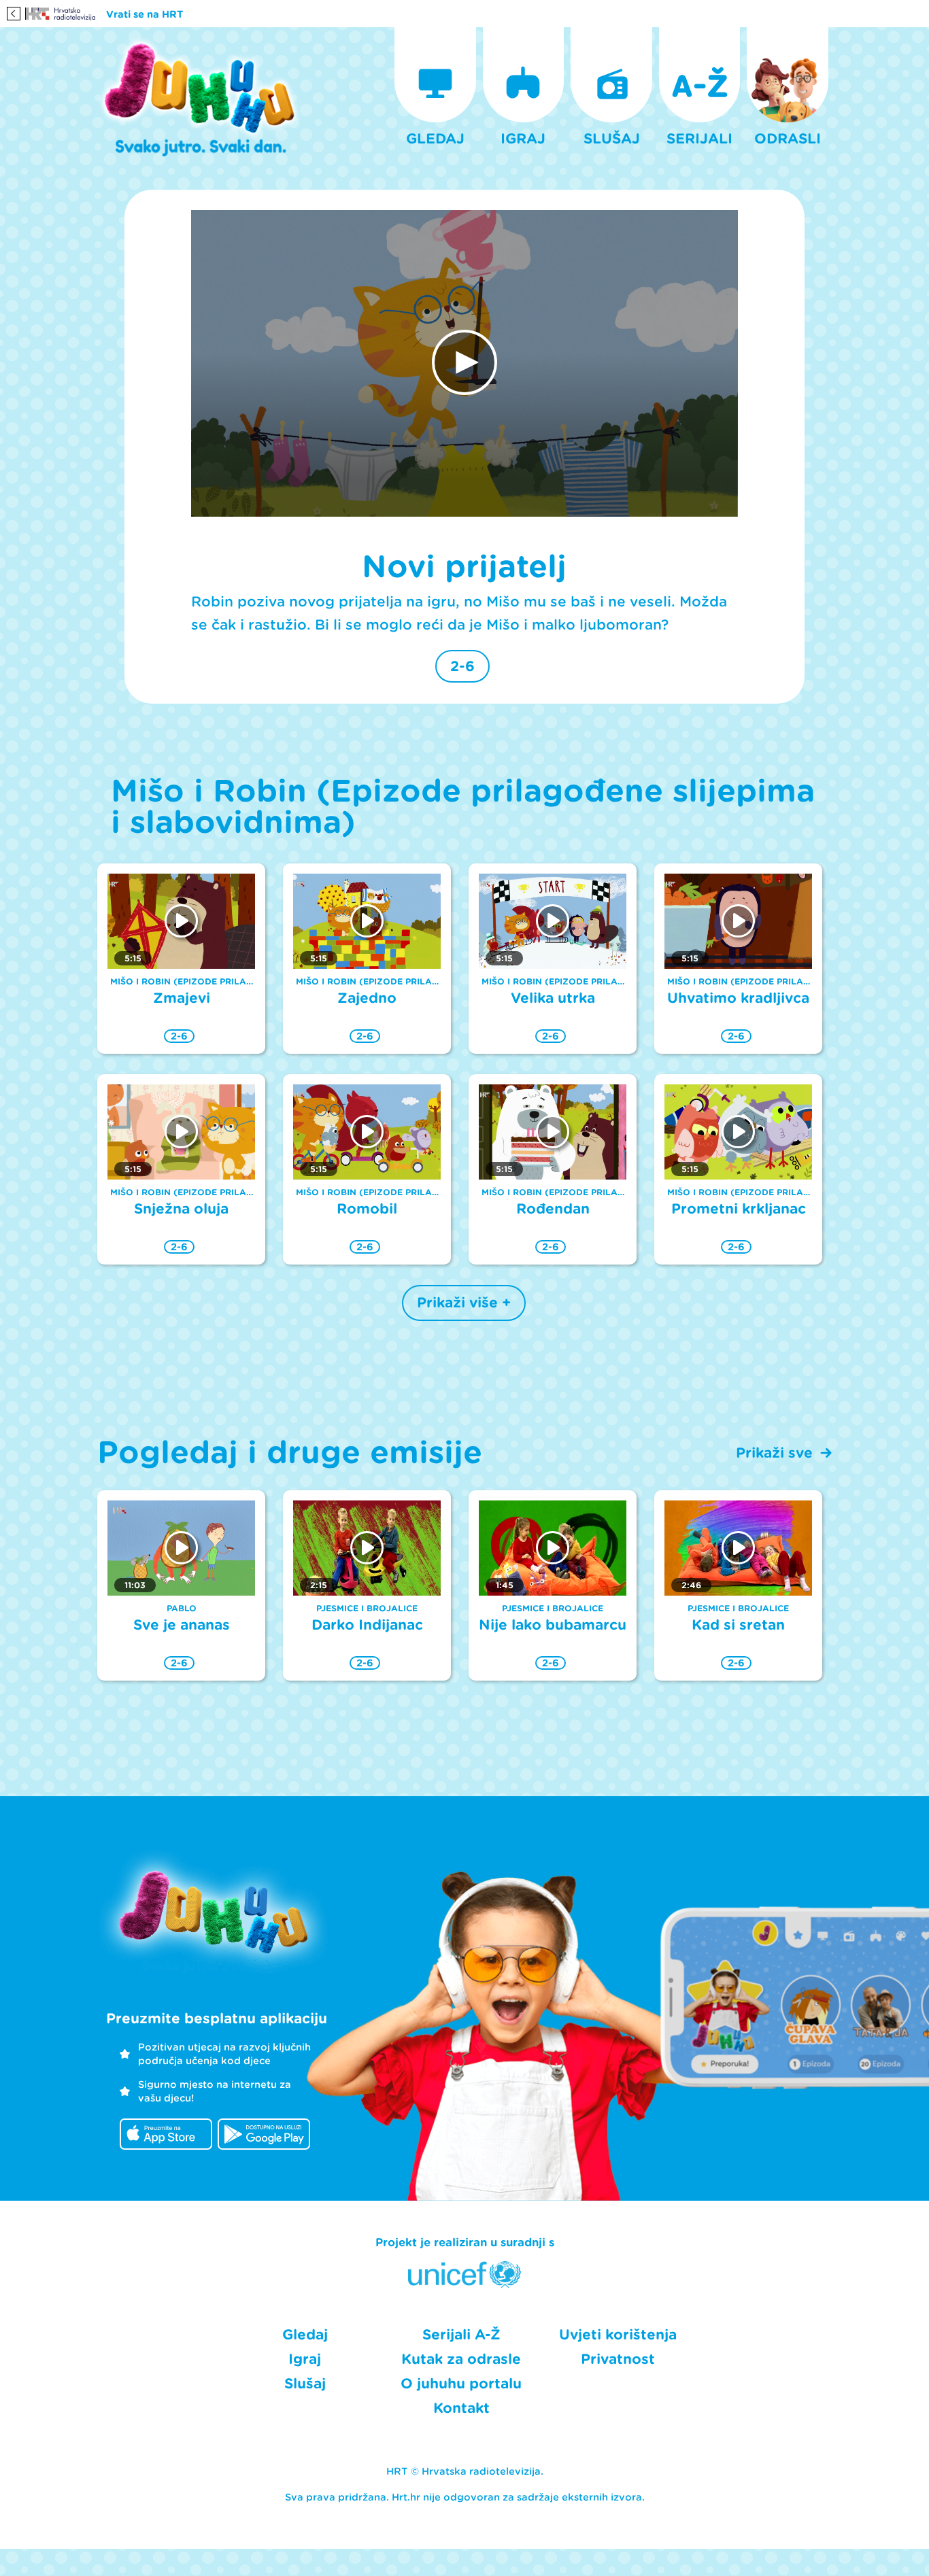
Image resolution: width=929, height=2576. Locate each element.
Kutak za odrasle (461, 2359)
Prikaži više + (464, 1303)
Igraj (305, 2359)
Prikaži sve (774, 1453)
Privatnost (618, 2359)
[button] (464, 362)
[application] (464, 364)
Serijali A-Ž (461, 2335)
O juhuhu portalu (461, 2384)
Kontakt (461, 2408)
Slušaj (305, 2384)
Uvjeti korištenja (618, 2335)
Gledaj (305, 2335)
